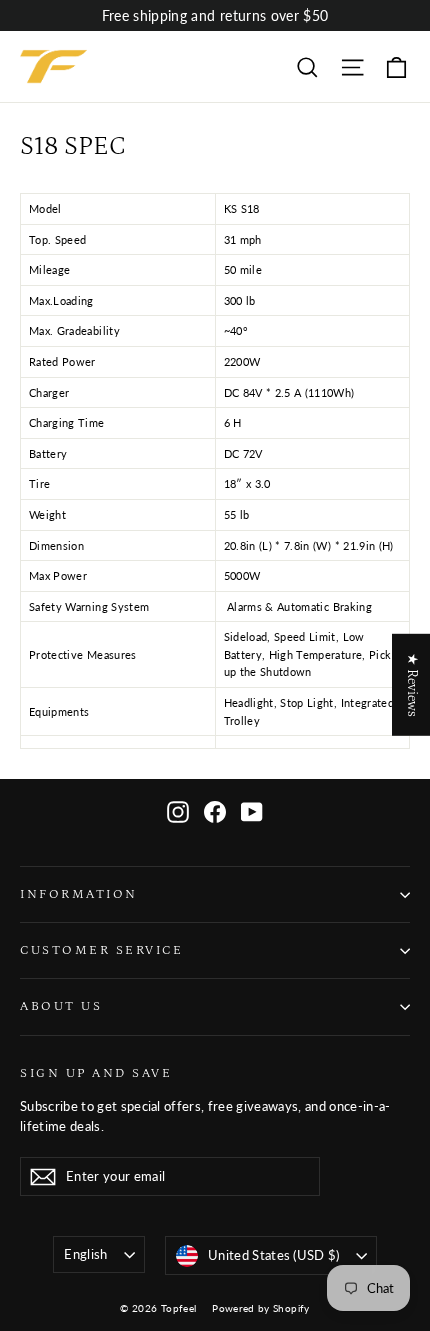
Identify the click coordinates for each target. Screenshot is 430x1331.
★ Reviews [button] (412, 684)
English (85, 1254)
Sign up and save (96, 1073)
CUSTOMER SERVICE (101, 950)
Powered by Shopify (260, 1308)
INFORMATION (79, 894)
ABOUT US (61, 1006)
